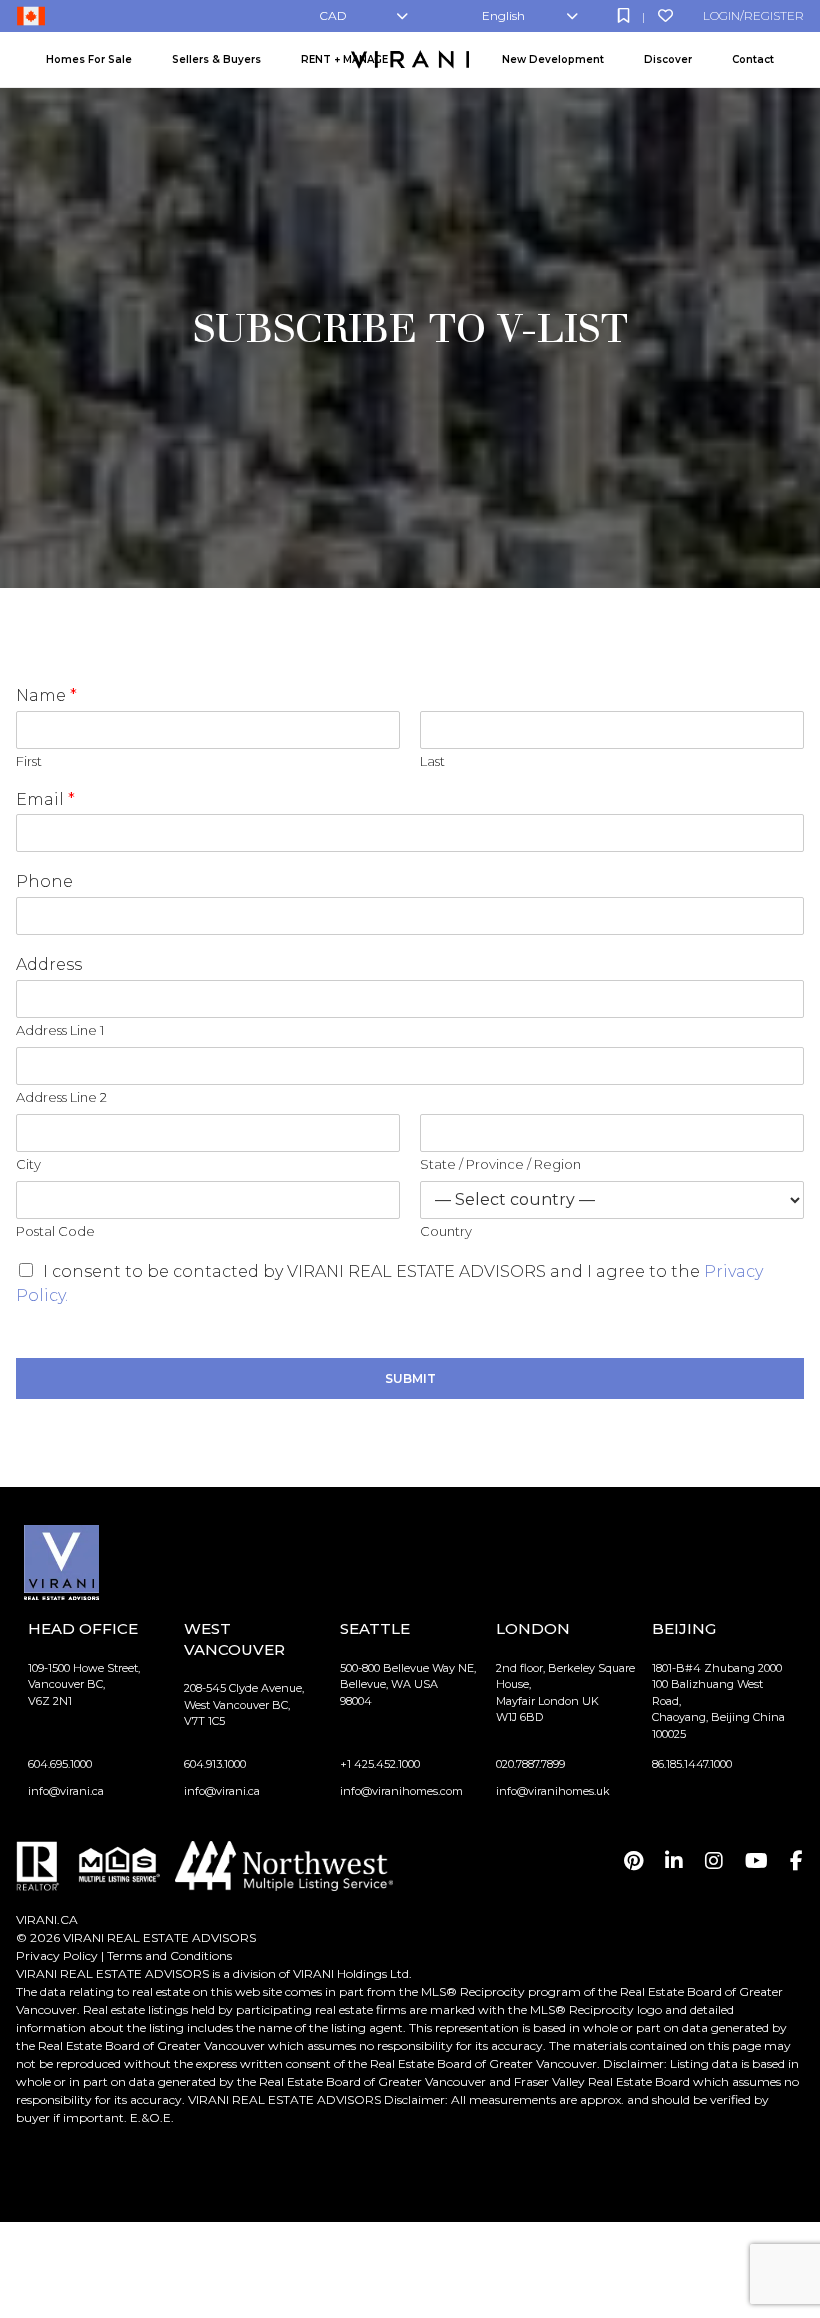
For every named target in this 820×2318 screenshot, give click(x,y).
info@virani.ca (66, 1791)
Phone (44, 881)
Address (49, 964)
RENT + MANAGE (344, 59)
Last (432, 761)
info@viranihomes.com (401, 1791)
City (28, 1164)
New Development (553, 59)
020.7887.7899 (530, 1764)
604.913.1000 (215, 1764)
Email (45, 799)
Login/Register (753, 15)
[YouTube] (756, 1861)
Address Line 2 (61, 1097)
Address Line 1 (60, 1030)
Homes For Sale (89, 59)
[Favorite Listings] (665, 15)
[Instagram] (714, 1861)
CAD (333, 15)
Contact (753, 59)
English (503, 15)
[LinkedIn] (674, 1861)
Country (446, 1231)
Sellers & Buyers (216, 59)
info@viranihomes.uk (553, 1791)
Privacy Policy (57, 1955)
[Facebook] (796, 1861)
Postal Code (55, 1231)
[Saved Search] (623, 15)
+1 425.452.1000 (380, 1764)
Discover (668, 59)
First (29, 761)
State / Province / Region (500, 1164)
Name (46, 695)
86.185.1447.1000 (692, 1764)
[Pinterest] (633, 1861)
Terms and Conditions (169, 1955)
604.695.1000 (60, 1764)
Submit (410, 1378)
